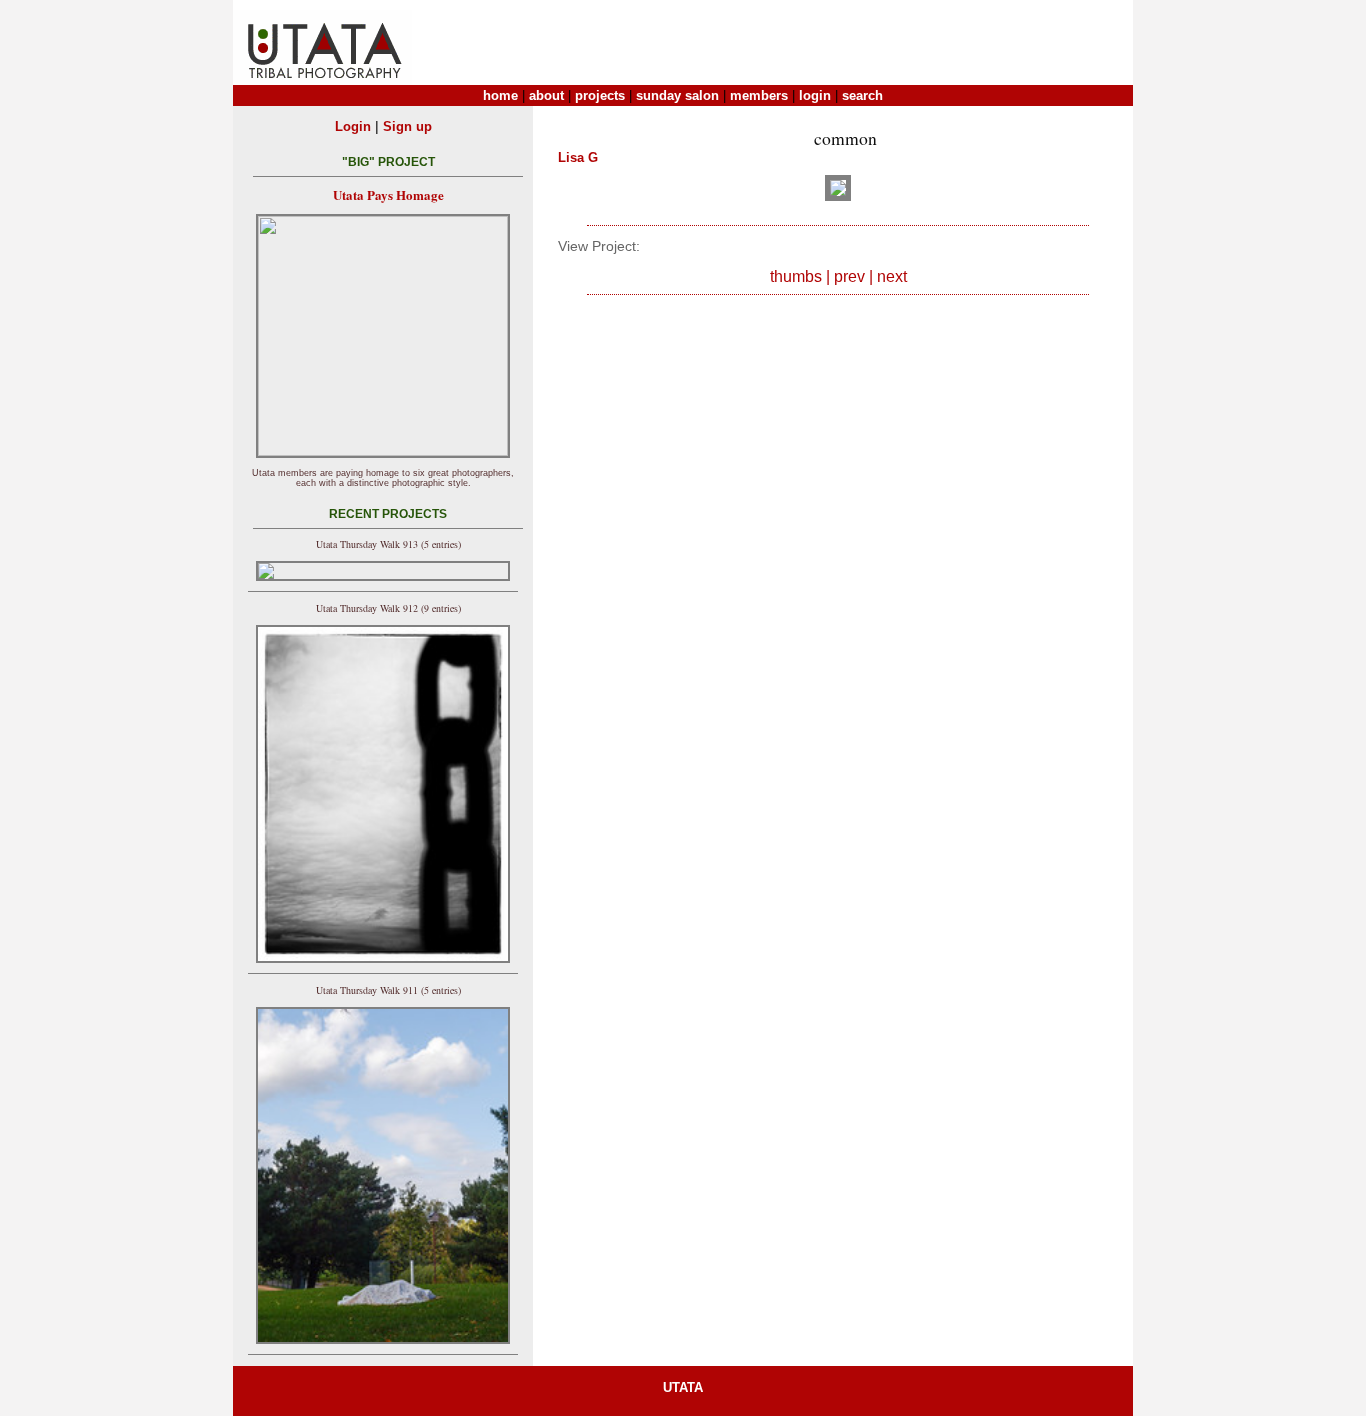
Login (353, 126)
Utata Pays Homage (388, 194)
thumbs (796, 276)
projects (600, 95)
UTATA (683, 1387)
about (546, 95)
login (815, 95)
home (500, 95)
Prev (849, 276)
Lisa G (578, 157)
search (862, 95)
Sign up (407, 126)
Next (892, 276)
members (759, 95)
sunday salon (677, 95)
